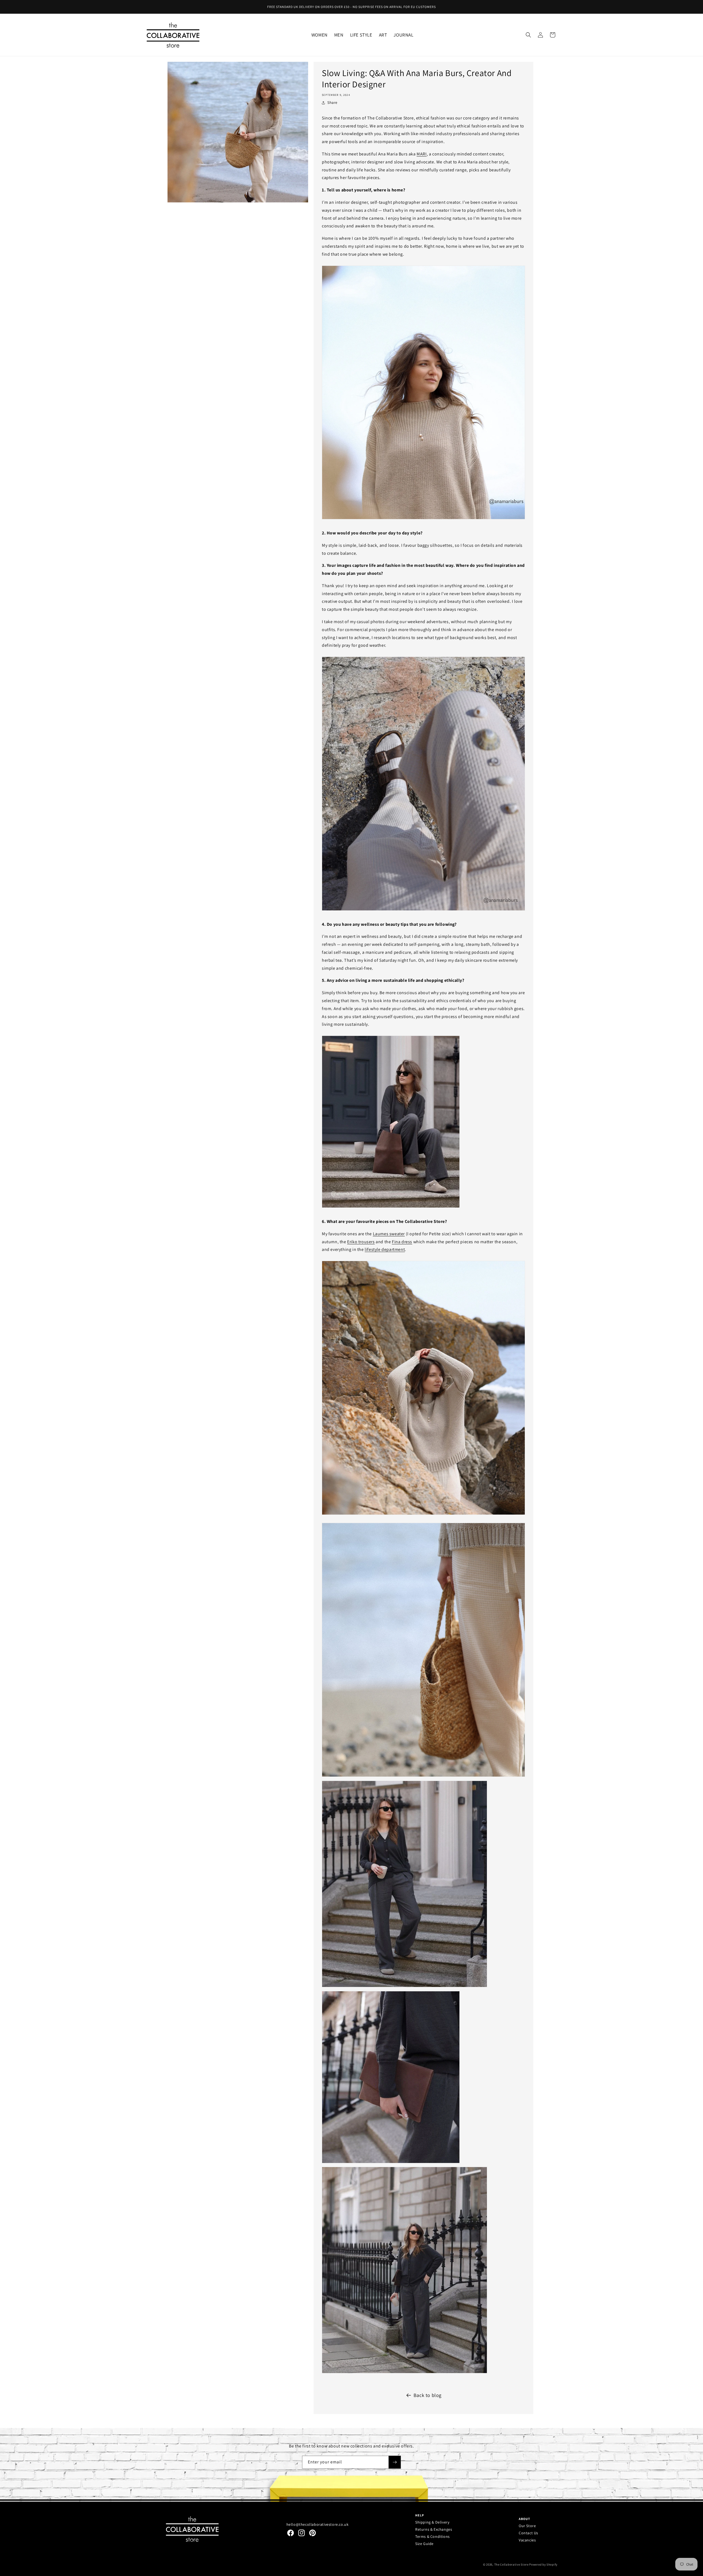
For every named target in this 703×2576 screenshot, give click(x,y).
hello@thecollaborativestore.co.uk (318, 2524)
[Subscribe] (395, 2462)
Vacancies (527, 2540)
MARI (422, 154)
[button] (320, 35)
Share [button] (332, 102)
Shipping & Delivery (432, 2522)
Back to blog (428, 2395)
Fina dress (402, 1242)
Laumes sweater (389, 1234)
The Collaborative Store (511, 2564)
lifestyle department (385, 1249)
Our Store (527, 2526)
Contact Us (528, 2533)
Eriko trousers (361, 1242)
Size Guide (424, 2544)
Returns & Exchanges (434, 2529)
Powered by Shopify (543, 2564)
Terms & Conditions (433, 2536)
